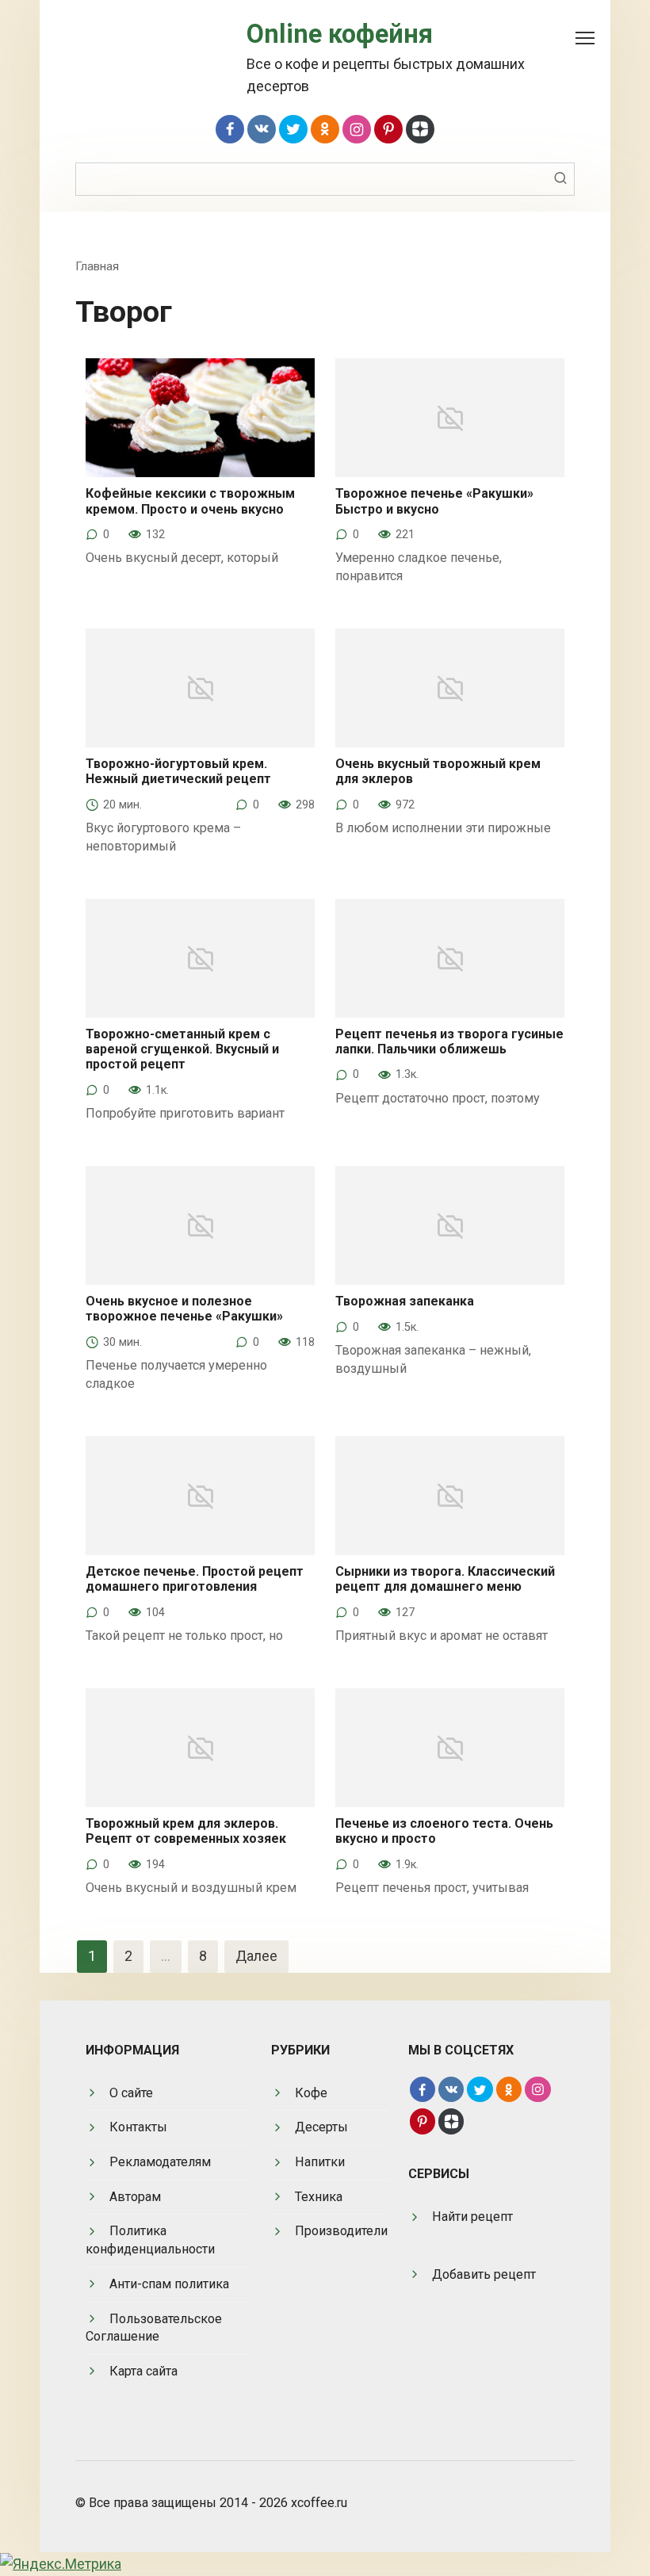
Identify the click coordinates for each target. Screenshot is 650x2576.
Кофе (311, 2093)
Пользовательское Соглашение (154, 2328)
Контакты (138, 2127)
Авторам (135, 2197)
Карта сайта (143, 2371)
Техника (319, 2197)
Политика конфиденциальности (150, 2240)
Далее (256, 1956)
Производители (341, 2231)
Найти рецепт (472, 2217)
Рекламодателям (160, 2162)
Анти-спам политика (169, 2284)
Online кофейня (340, 34)
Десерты (321, 2127)
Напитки (320, 2162)
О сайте (131, 2093)
